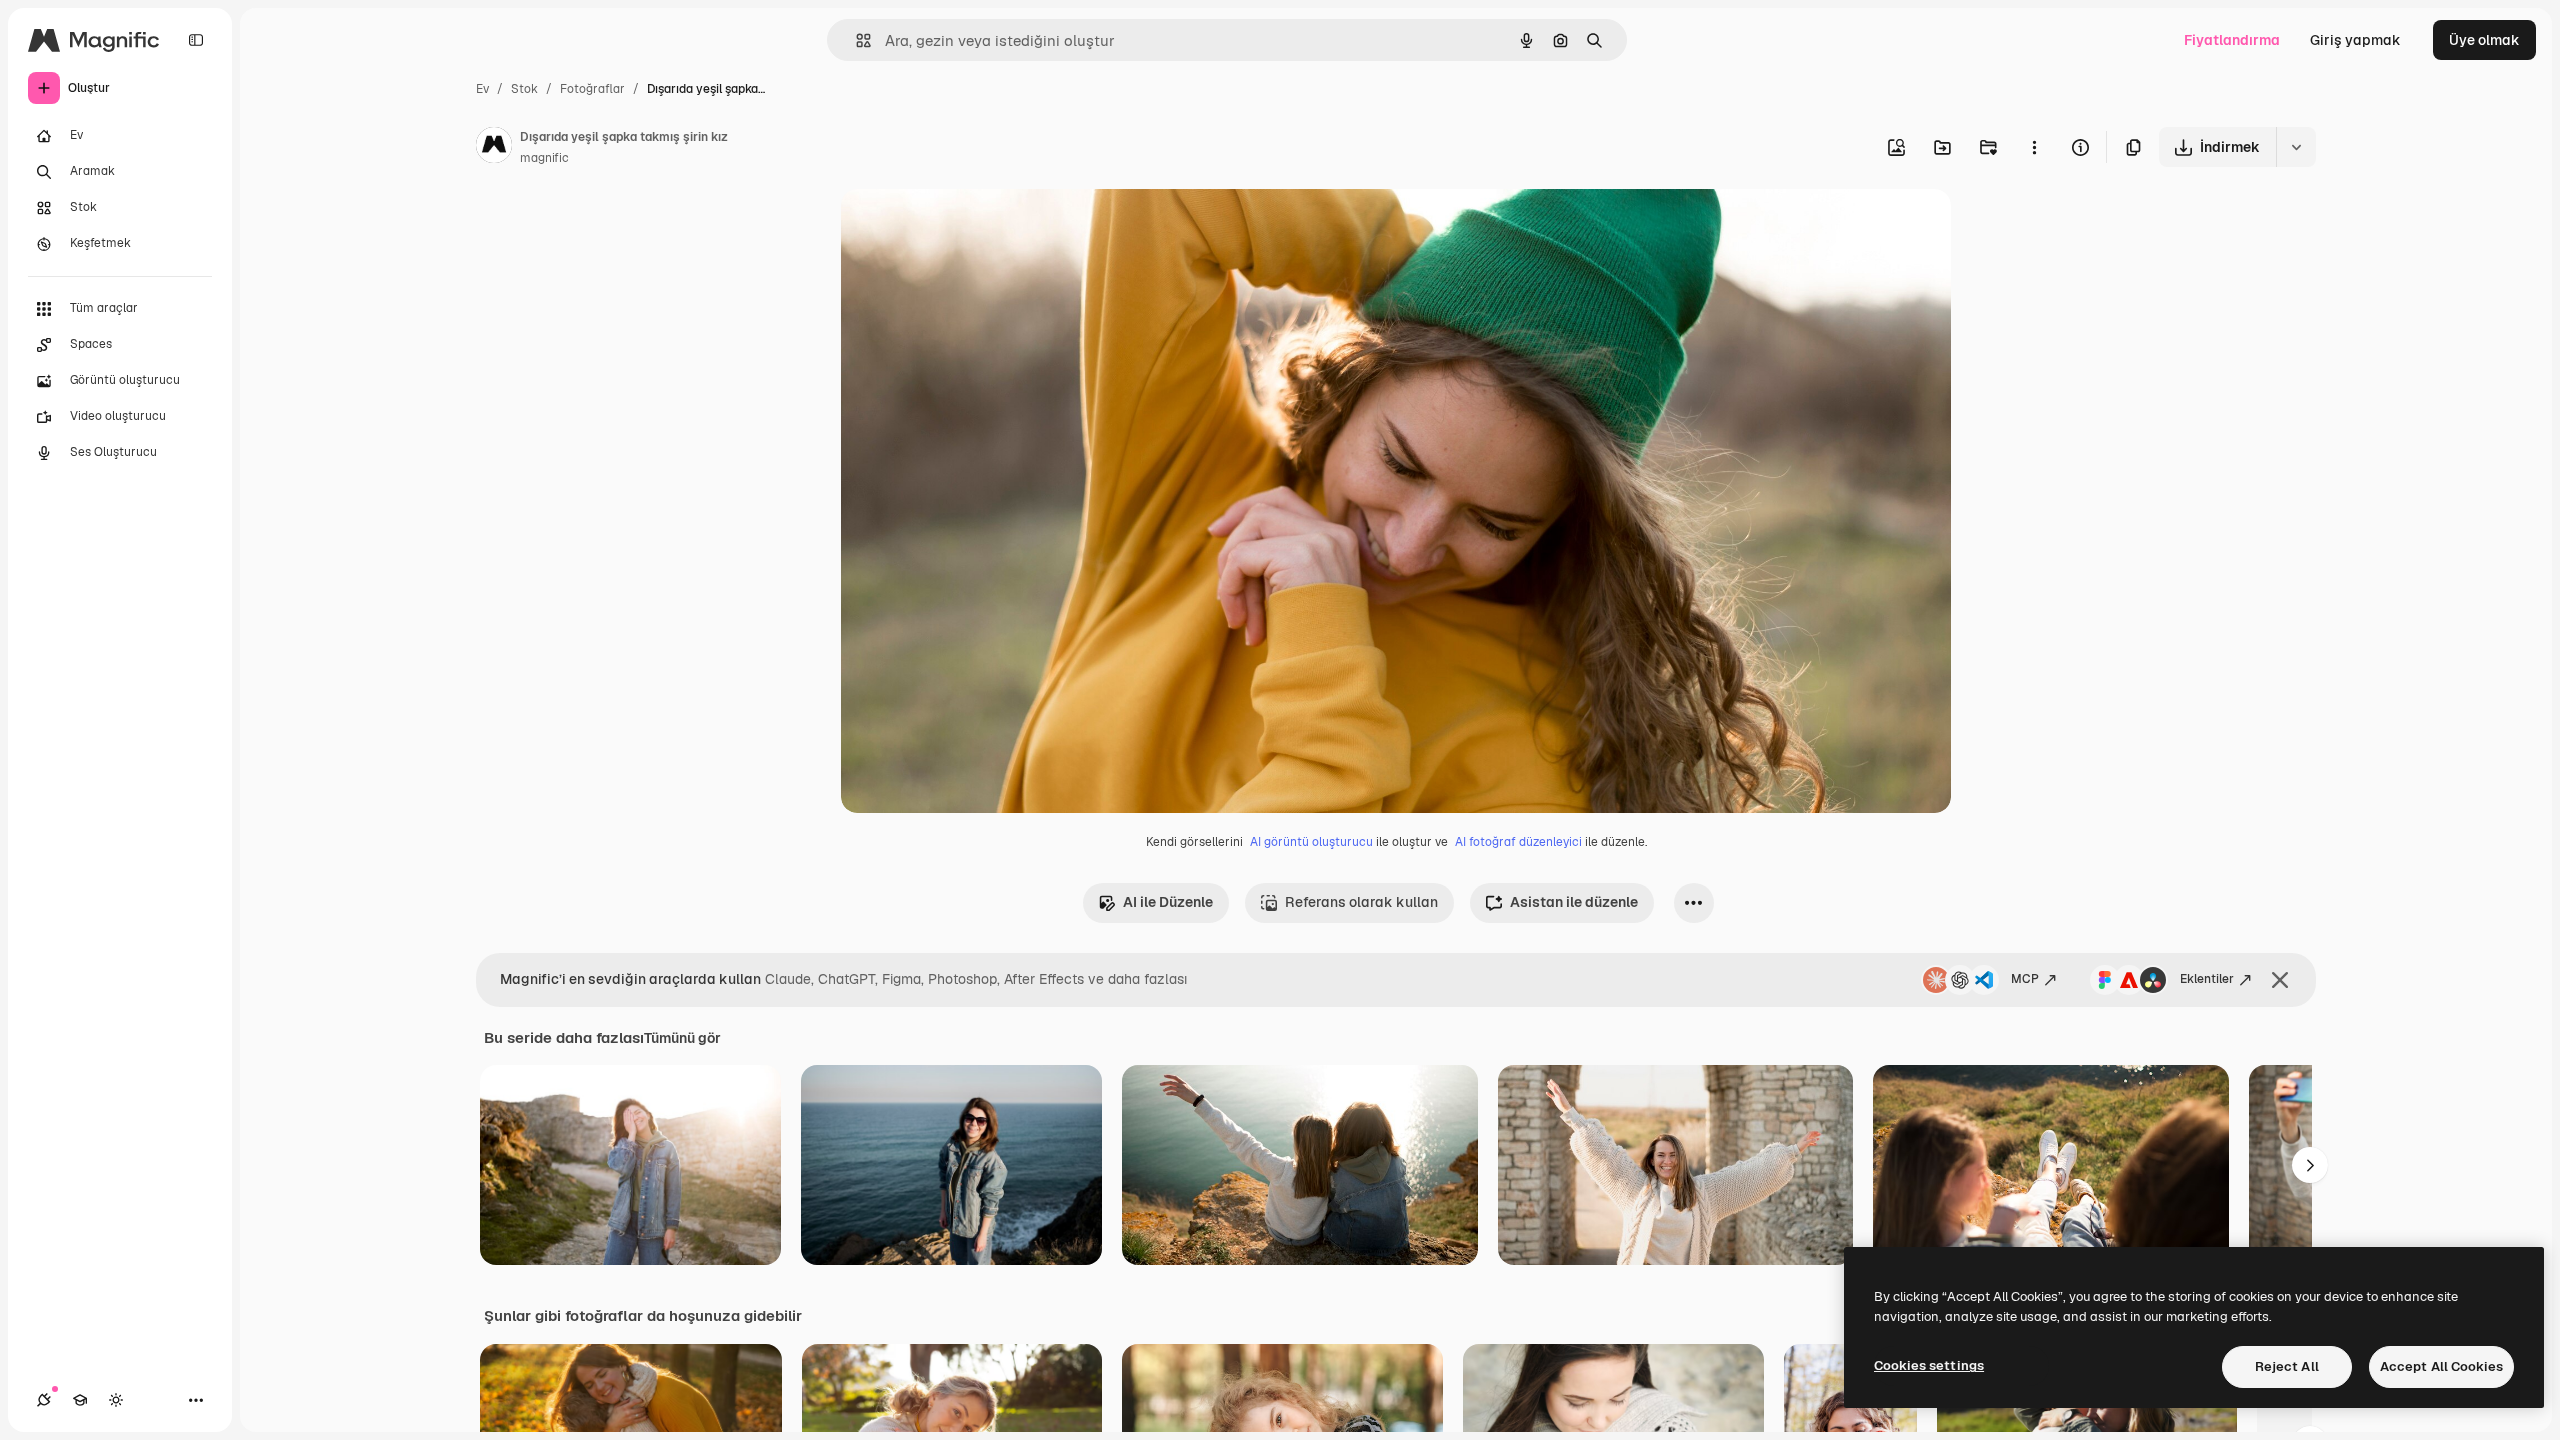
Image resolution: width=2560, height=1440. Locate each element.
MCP (2025, 979)
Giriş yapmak (2355, 40)
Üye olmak (2484, 40)
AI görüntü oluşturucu (1311, 842)
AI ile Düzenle (1168, 902)
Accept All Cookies (2441, 1366)
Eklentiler (2207, 979)
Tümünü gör (682, 1038)
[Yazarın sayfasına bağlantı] (494, 148)
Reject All (2287, 1366)
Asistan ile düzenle (1574, 902)
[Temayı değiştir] (116, 1400)
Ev (482, 89)
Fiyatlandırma (2232, 40)
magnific (544, 158)
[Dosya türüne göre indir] (2296, 147)
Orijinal (966, 227)
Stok (524, 89)
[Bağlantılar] (44, 1400)
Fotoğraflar (592, 89)
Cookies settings (1929, 1365)
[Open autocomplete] (855, 40)
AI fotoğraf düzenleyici (1518, 842)
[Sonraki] (2310, 1165)
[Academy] (80, 1400)
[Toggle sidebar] (196, 40)
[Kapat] (2280, 980)
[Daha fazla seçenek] (2034, 147)
